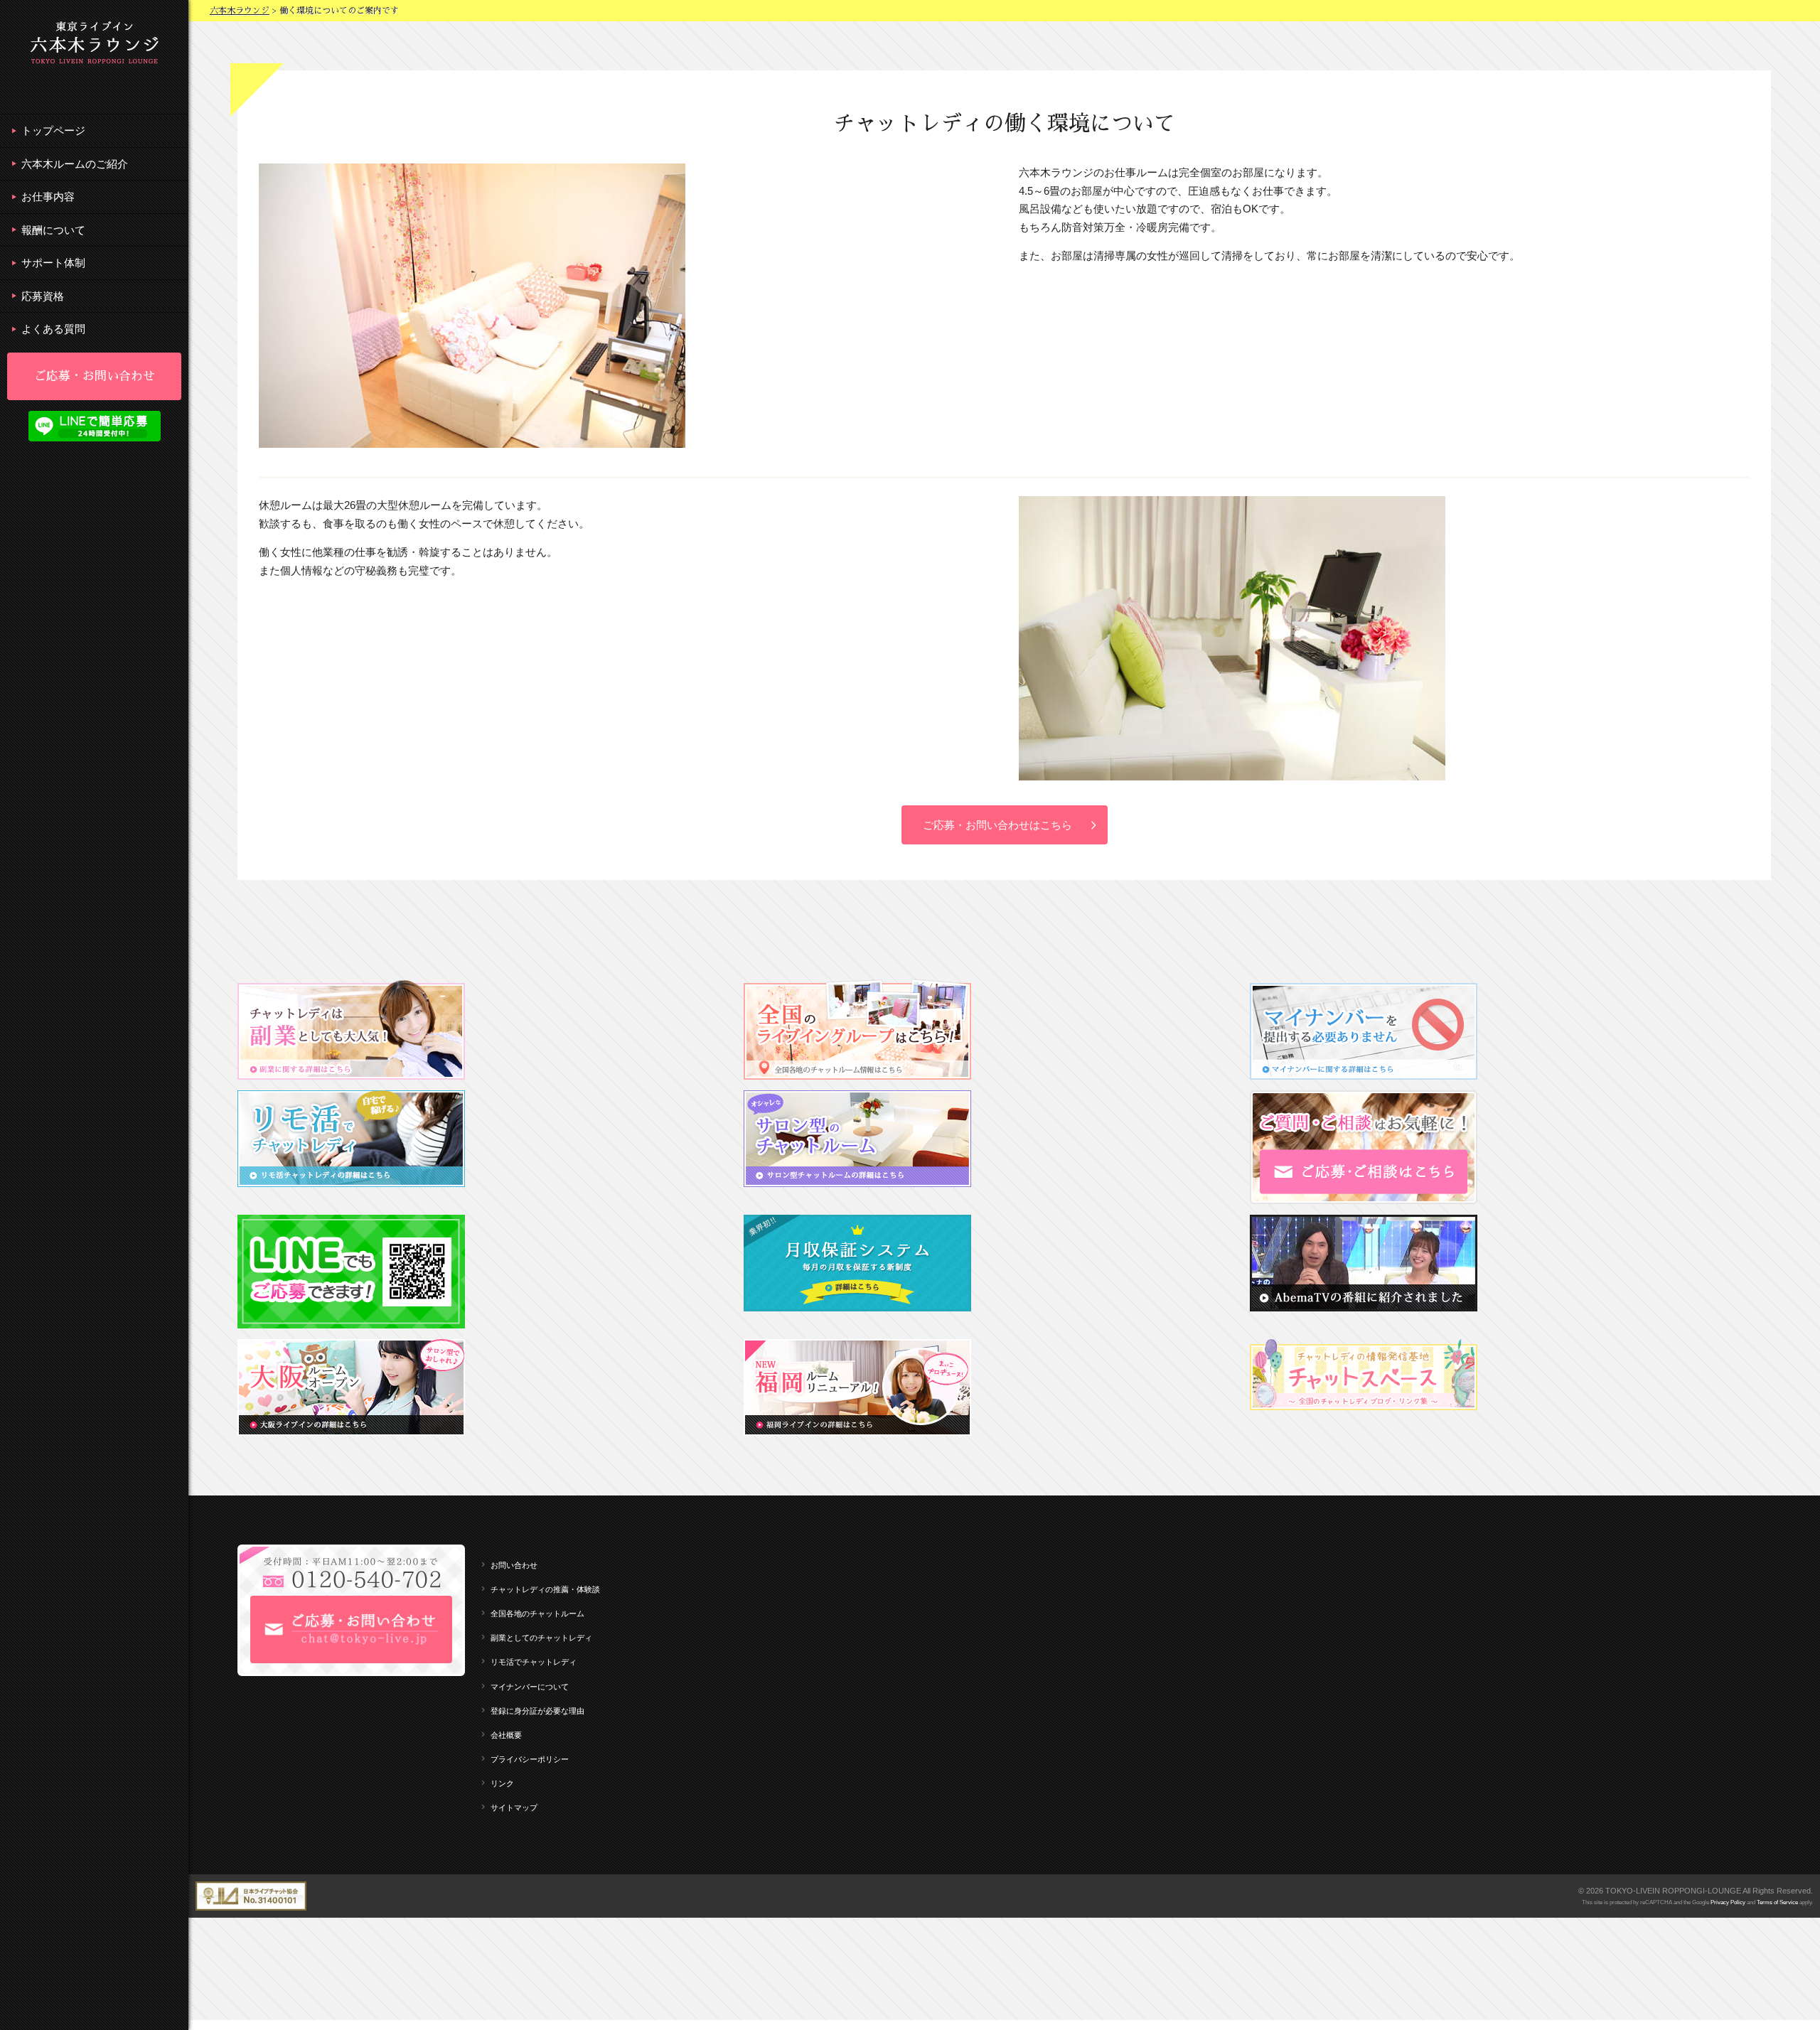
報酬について (53, 230)
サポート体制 (53, 263)
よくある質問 (53, 329)
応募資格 (43, 296)
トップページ (53, 130)
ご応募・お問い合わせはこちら (997, 825)
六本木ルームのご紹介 (75, 164)
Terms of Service (1777, 1902)
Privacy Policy (1728, 1902)
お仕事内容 (48, 197)
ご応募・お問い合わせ (95, 376)
